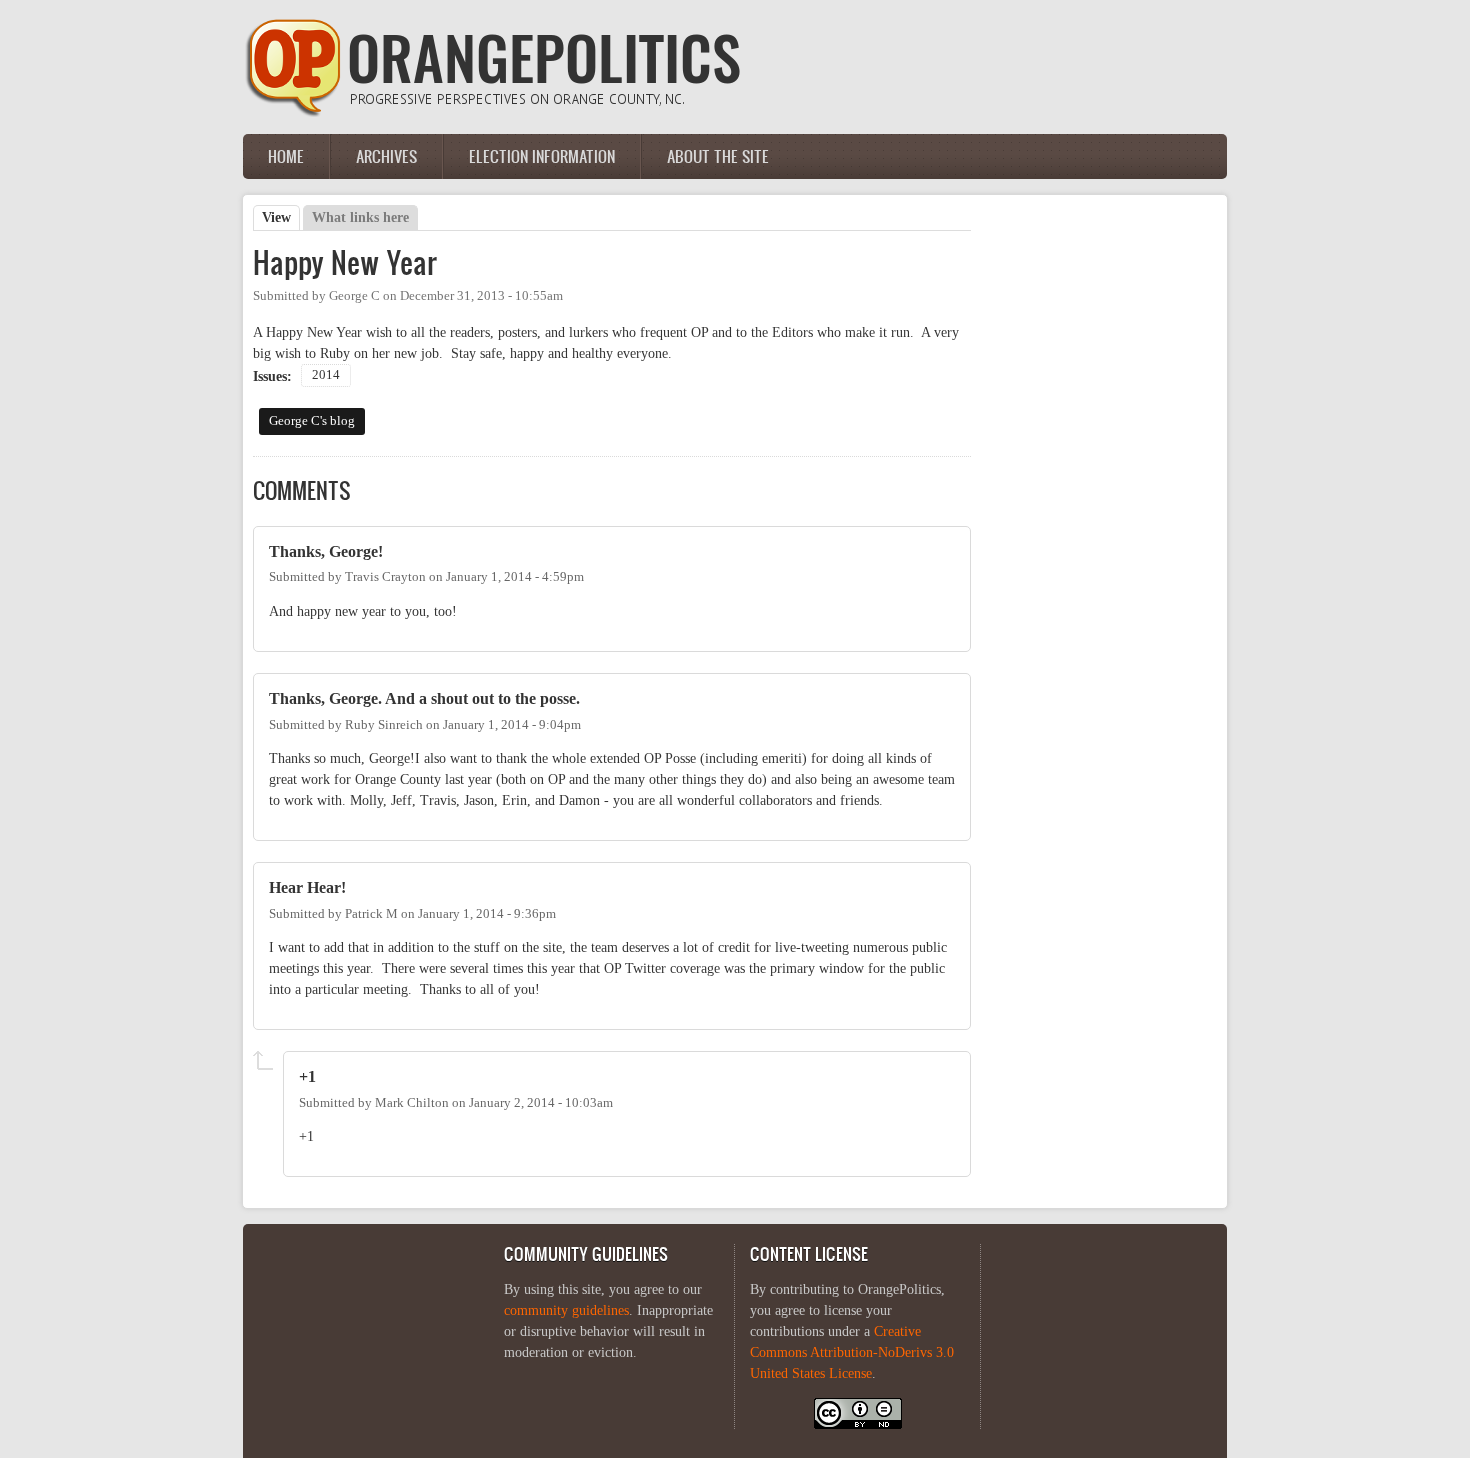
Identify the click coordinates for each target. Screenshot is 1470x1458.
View (281, 217)
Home (286, 156)
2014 (326, 375)
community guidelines (566, 1310)
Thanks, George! (326, 551)
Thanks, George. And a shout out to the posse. (424, 698)
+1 (307, 1076)
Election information (542, 156)
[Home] (493, 112)
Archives (386, 156)
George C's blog (312, 421)
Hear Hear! (307, 887)
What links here (360, 217)
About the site (718, 156)
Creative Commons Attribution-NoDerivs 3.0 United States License (852, 1352)
